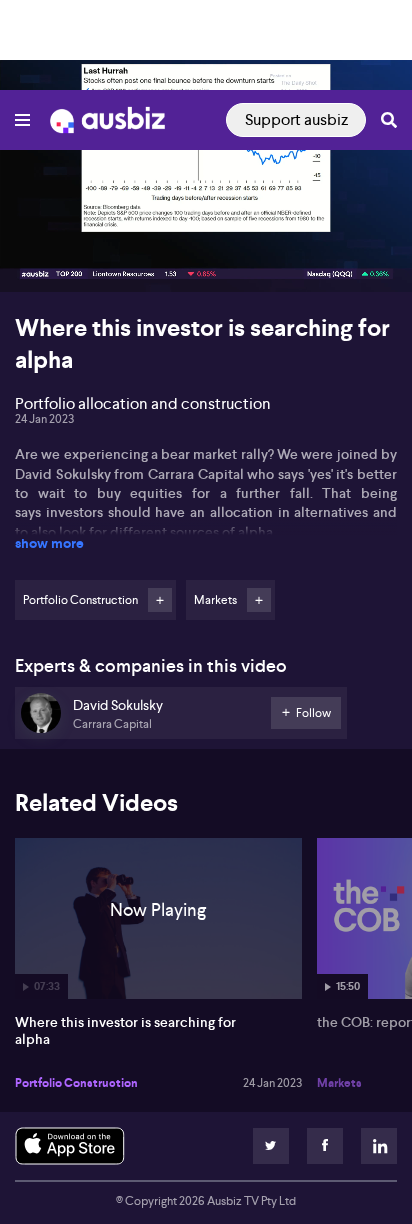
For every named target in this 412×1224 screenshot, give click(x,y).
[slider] (206, 220)
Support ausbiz (296, 119)
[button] (36, 256)
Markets (339, 1083)
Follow (160, 600)
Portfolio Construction (76, 1083)
